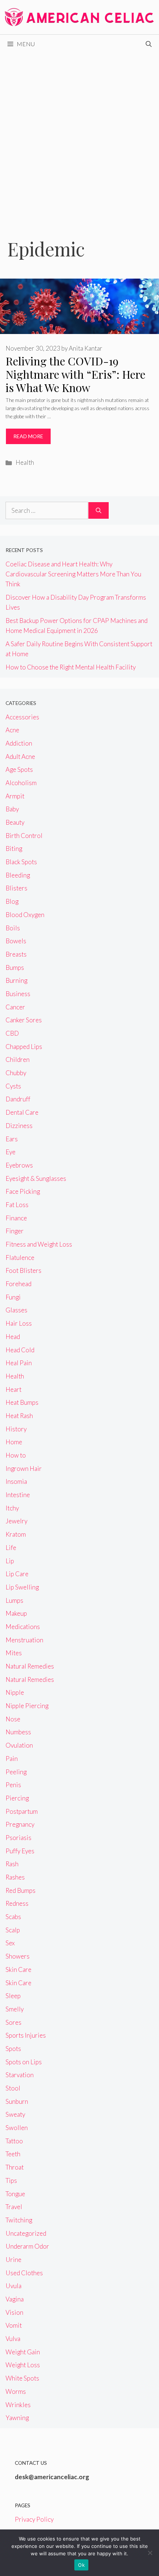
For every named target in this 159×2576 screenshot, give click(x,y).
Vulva (13, 2339)
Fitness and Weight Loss (39, 1244)
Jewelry (16, 1521)
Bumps (15, 967)
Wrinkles (18, 2405)
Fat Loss (17, 1205)
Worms (16, 2391)
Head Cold (20, 1350)
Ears (12, 1139)
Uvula (13, 2286)
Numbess (18, 1732)
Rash (12, 1864)
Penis (13, 1785)
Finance (16, 1218)
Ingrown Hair (24, 1468)
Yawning (17, 2418)
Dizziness (19, 1126)
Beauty (15, 822)
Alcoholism (21, 783)
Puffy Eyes (20, 1851)
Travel (14, 2207)
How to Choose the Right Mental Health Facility (71, 667)
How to (16, 1455)
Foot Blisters (23, 1270)
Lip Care (17, 1574)
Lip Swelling (22, 1587)
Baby (12, 809)
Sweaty (15, 2114)
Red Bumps (21, 1890)
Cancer (15, 1007)
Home (14, 1442)
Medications (23, 1627)
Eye (11, 1152)
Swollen (17, 2128)
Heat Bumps (22, 1402)
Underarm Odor (27, 2246)
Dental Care (22, 1112)
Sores (13, 2022)
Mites (14, 1653)
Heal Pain (19, 1363)
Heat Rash (19, 1416)
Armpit (15, 796)
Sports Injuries (26, 2035)
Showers (18, 1956)
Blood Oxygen (25, 915)
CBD (12, 1033)
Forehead (18, 1284)
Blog (12, 901)
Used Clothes (24, 2273)
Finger (15, 1231)
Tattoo (14, 2141)
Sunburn (17, 2101)
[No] (150, 2553)
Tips (11, 2180)
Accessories (22, 717)
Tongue (15, 2194)
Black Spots (21, 862)
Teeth (13, 2154)
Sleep (13, 1996)
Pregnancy (20, 1824)
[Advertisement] (79, 136)
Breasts (16, 954)
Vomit (14, 2325)
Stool (13, 2088)
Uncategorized (26, 2233)
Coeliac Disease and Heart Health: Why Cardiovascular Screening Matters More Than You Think (73, 574)
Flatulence (20, 1258)
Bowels (16, 941)
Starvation (20, 2075)
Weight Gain (23, 2352)
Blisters (16, 888)
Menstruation (24, 1640)
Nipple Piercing (27, 1706)
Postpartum (22, 1811)
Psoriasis (18, 1838)
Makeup (16, 1613)
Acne (12, 730)
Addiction (19, 743)
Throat (15, 2167)
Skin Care (18, 1970)
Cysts (13, 1086)
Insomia (16, 1481)
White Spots (22, 2378)
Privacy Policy (34, 2519)
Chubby (16, 1073)
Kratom (16, 1534)
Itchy (12, 1508)
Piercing (17, 1798)
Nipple (15, 1692)
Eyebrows (19, 1165)
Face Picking (23, 1191)
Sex (10, 1943)
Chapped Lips (24, 1047)
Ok (81, 2565)
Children (18, 1059)
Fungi (13, 1297)
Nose (13, 1719)
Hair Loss (19, 1323)
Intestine (18, 1495)
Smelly (15, 2009)
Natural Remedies (30, 1666)
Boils (13, 928)
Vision (14, 2312)
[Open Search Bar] (149, 44)
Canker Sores (24, 1020)
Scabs (13, 1917)
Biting (14, 849)
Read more (28, 436)
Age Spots (19, 769)
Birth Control (24, 836)
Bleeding (18, 875)
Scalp (13, 1930)
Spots (13, 2049)
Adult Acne (20, 757)
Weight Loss (23, 2365)
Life (11, 1548)
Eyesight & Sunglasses (36, 1178)
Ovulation (19, 1745)
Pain (12, 1759)
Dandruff (18, 1099)
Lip (10, 1561)
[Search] (99, 511)
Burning (16, 980)
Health (25, 462)
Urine (13, 2260)
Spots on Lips (24, 2062)
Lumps (14, 1600)
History (16, 1429)
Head (13, 1337)
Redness (17, 1903)
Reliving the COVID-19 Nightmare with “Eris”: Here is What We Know (75, 374)
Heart (13, 1389)
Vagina (15, 2299)
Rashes (15, 1877)
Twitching (19, 2220)
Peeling (16, 1772)
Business (18, 994)
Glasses (16, 1310)
